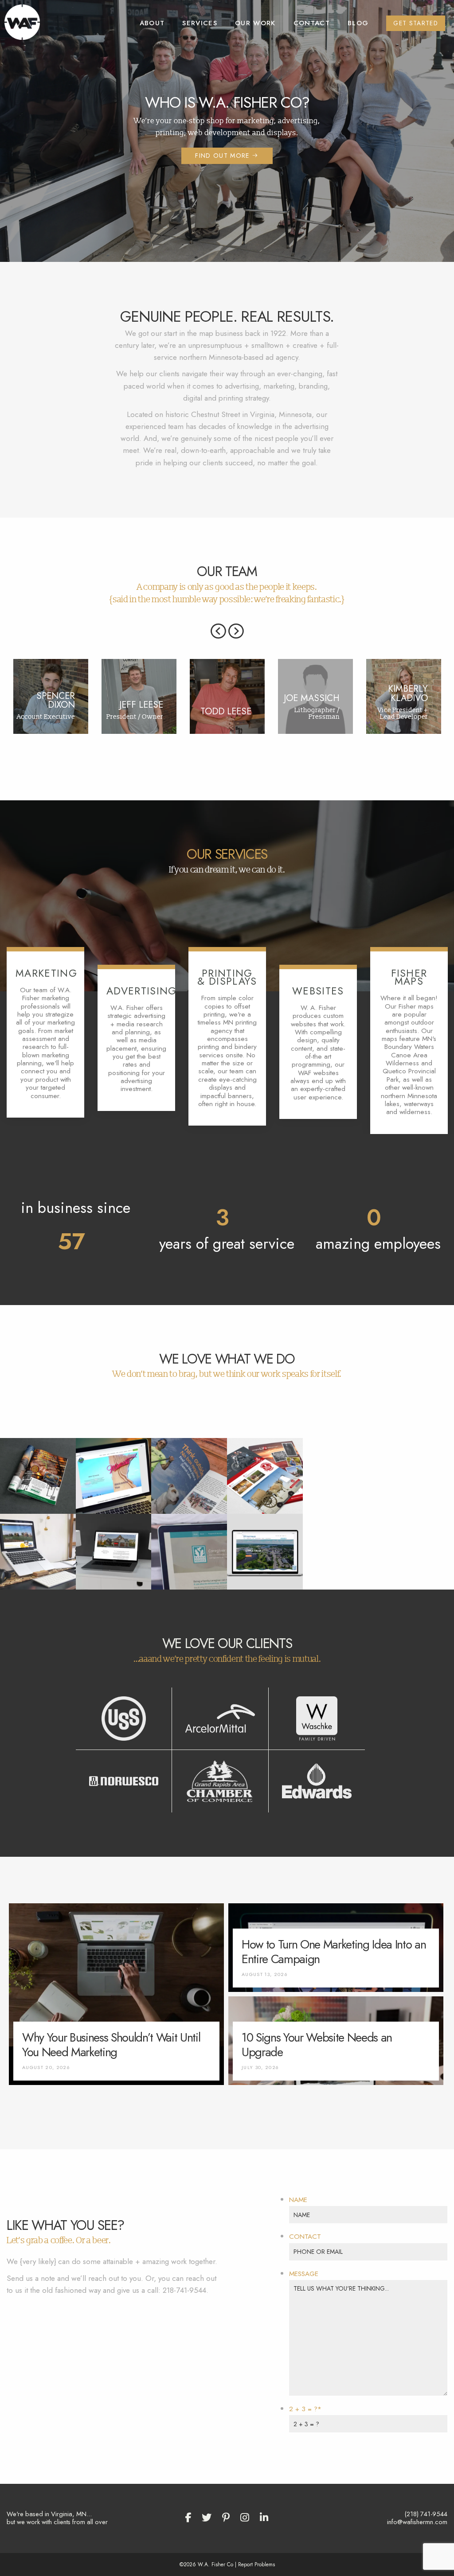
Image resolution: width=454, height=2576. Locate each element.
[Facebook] (188, 2518)
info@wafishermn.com (417, 2522)
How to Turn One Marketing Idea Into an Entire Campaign (334, 1952)
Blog (358, 23)
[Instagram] (245, 2518)
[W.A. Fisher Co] (22, 21)
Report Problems (256, 2564)
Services (200, 23)
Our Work (255, 23)
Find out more (223, 156)
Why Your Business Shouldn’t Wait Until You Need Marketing (111, 2045)
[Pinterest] (226, 2518)
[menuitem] (152, 23)
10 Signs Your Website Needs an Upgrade (317, 2045)
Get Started (416, 23)
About (152, 23)
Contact (312, 23)
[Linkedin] (264, 2518)
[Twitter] (207, 2518)
